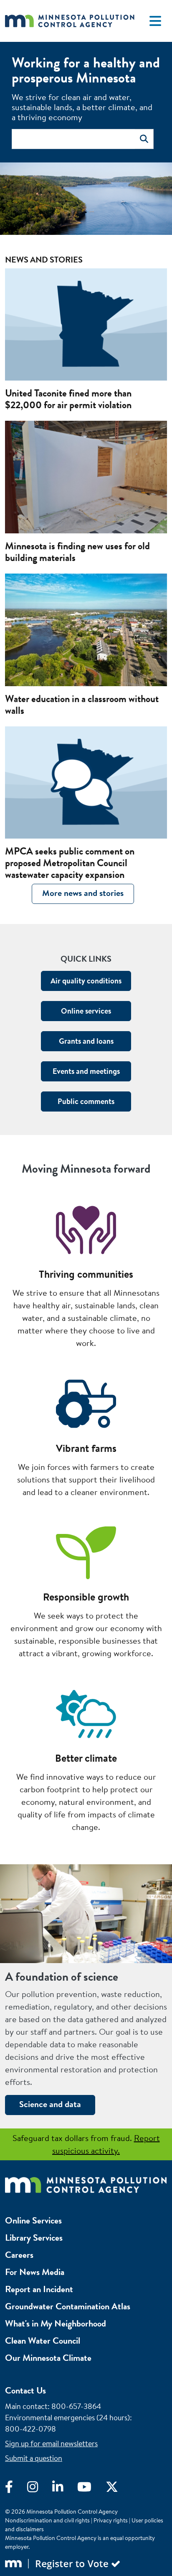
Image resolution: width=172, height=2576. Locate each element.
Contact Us (25, 2390)
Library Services (34, 2238)
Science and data (50, 2104)
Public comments (86, 1101)
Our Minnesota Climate (48, 2358)
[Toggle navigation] (155, 21)
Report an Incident (39, 2289)
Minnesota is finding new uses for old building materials (77, 552)
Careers (19, 2255)
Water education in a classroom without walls (82, 705)
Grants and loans (86, 1041)
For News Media (35, 2272)
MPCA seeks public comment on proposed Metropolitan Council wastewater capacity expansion (70, 863)
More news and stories (83, 893)
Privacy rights (111, 2520)
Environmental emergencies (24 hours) (67, 2418)
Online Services (33, 2220)
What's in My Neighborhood (56, 2323)
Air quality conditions (86, 981)
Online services (86, 1011)
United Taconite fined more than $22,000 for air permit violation (68, 399)
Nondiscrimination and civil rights (47, 2520)
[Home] (70, 21)
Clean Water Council (43, 2341)
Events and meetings (86, 1071)
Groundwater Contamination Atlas (68, 2306)
